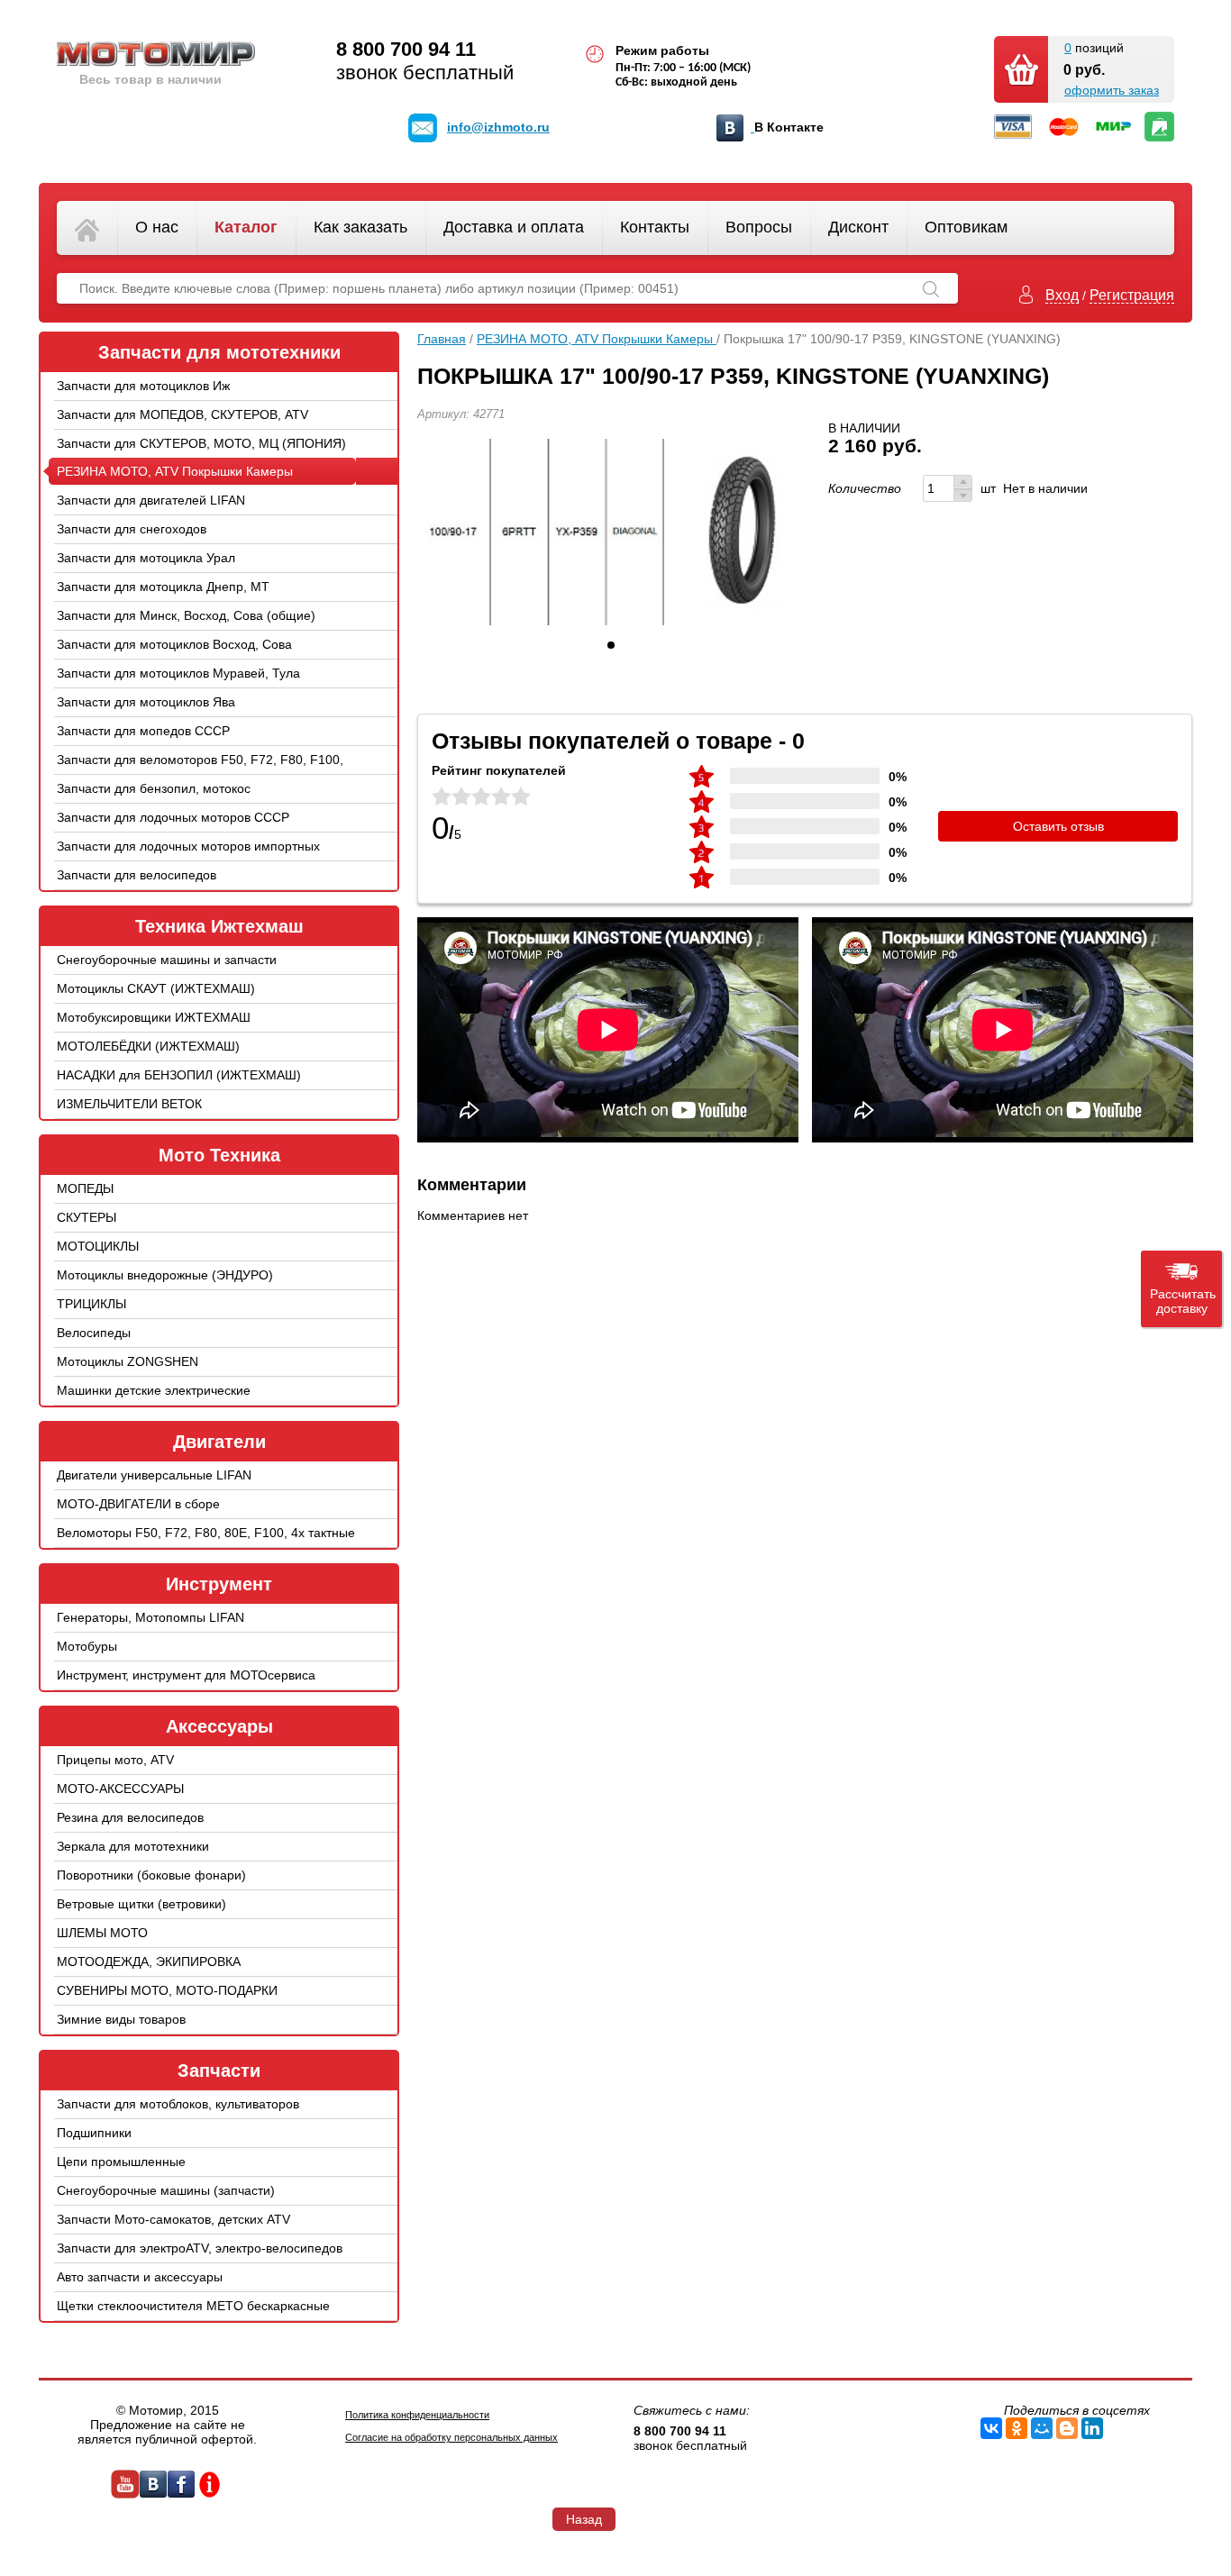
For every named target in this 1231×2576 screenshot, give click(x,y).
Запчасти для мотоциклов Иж (143, 386)
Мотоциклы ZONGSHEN (128, 1361)
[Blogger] (1067, 2428)
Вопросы (759, 227)
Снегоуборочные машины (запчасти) (166, 2190)
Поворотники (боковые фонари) (151, 1875)
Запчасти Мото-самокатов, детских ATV (173, 2219)
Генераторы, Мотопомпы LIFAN (150, 1617)
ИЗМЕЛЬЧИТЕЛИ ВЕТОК (129, 1104)
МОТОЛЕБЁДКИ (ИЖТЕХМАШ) (148, 1046)
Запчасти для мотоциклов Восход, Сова (174, 644)
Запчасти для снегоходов (132, 529)
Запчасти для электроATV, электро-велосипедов (200, 2248)
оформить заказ (1112, 90)
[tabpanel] (611, 532)
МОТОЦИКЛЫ (98, 1246)
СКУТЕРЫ (87, 1217)
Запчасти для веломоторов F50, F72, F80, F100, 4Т (200, 773)
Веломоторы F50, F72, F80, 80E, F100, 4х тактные (206, 1533)
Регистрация (1132, 295)
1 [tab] (611, 645)
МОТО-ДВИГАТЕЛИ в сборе (138, 1504)
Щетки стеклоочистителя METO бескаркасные (193, 2306)
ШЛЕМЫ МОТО (102, 1933)
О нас (157, 227)
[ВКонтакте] (991, 2428)
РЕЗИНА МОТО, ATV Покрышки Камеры (175, 471)
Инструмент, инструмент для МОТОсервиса (186, 1675)
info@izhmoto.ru (498, 127)
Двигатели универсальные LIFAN (154, 1475)
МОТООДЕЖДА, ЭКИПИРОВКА (149, 1962)
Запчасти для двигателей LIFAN (151, 500)
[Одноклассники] (1017, 2428)
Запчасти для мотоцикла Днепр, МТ (163, 587)
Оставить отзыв (1058, 826)
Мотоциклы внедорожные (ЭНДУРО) (165, 1275)
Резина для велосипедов (130, 1817)
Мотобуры (87, 1646)
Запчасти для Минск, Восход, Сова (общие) (186, 615)
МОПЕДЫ (85, 1188)
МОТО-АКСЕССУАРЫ (120, 1789)
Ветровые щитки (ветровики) (141, 1904)
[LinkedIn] (1092, 2428)
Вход (1062, 295)
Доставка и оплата (514, 227)
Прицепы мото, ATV (115, 1760)
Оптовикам (966, 227)
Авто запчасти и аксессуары (140, 2277)
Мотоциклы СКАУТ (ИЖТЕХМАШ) (156, 988)
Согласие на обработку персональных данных (451, 2437)
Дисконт (858, 227)
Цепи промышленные (121, 2162)
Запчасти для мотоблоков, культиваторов (178, 2104)
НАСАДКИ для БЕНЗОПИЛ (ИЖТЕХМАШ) (179, 1075)
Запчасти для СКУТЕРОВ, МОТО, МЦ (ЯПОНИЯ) (201, 443)
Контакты (655, 227)
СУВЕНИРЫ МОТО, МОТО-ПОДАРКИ (167, 1990)
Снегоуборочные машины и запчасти (167, 960)
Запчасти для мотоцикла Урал (146, 558)
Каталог (246, 227)
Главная (442, 339)
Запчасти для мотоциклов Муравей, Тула (178, 673)
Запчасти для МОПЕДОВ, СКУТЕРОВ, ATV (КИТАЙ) (182, 428)
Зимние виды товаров (121, 2019)
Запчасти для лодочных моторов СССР (173, 817)
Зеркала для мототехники (133, 1846)
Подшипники (94, 2133)
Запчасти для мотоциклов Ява (146, 702)
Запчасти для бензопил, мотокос (154, 788)
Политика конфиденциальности (417, 2415)
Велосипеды (94, 1333)
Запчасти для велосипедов (137, 875)
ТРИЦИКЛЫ (91, 1304)
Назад (584, 2519)
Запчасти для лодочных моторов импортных (188, 846)
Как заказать (360, 227)
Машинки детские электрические (154, 1390)
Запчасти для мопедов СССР (143, 731)
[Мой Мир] (1042, 2428)
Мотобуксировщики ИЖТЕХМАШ (154, 1017)
